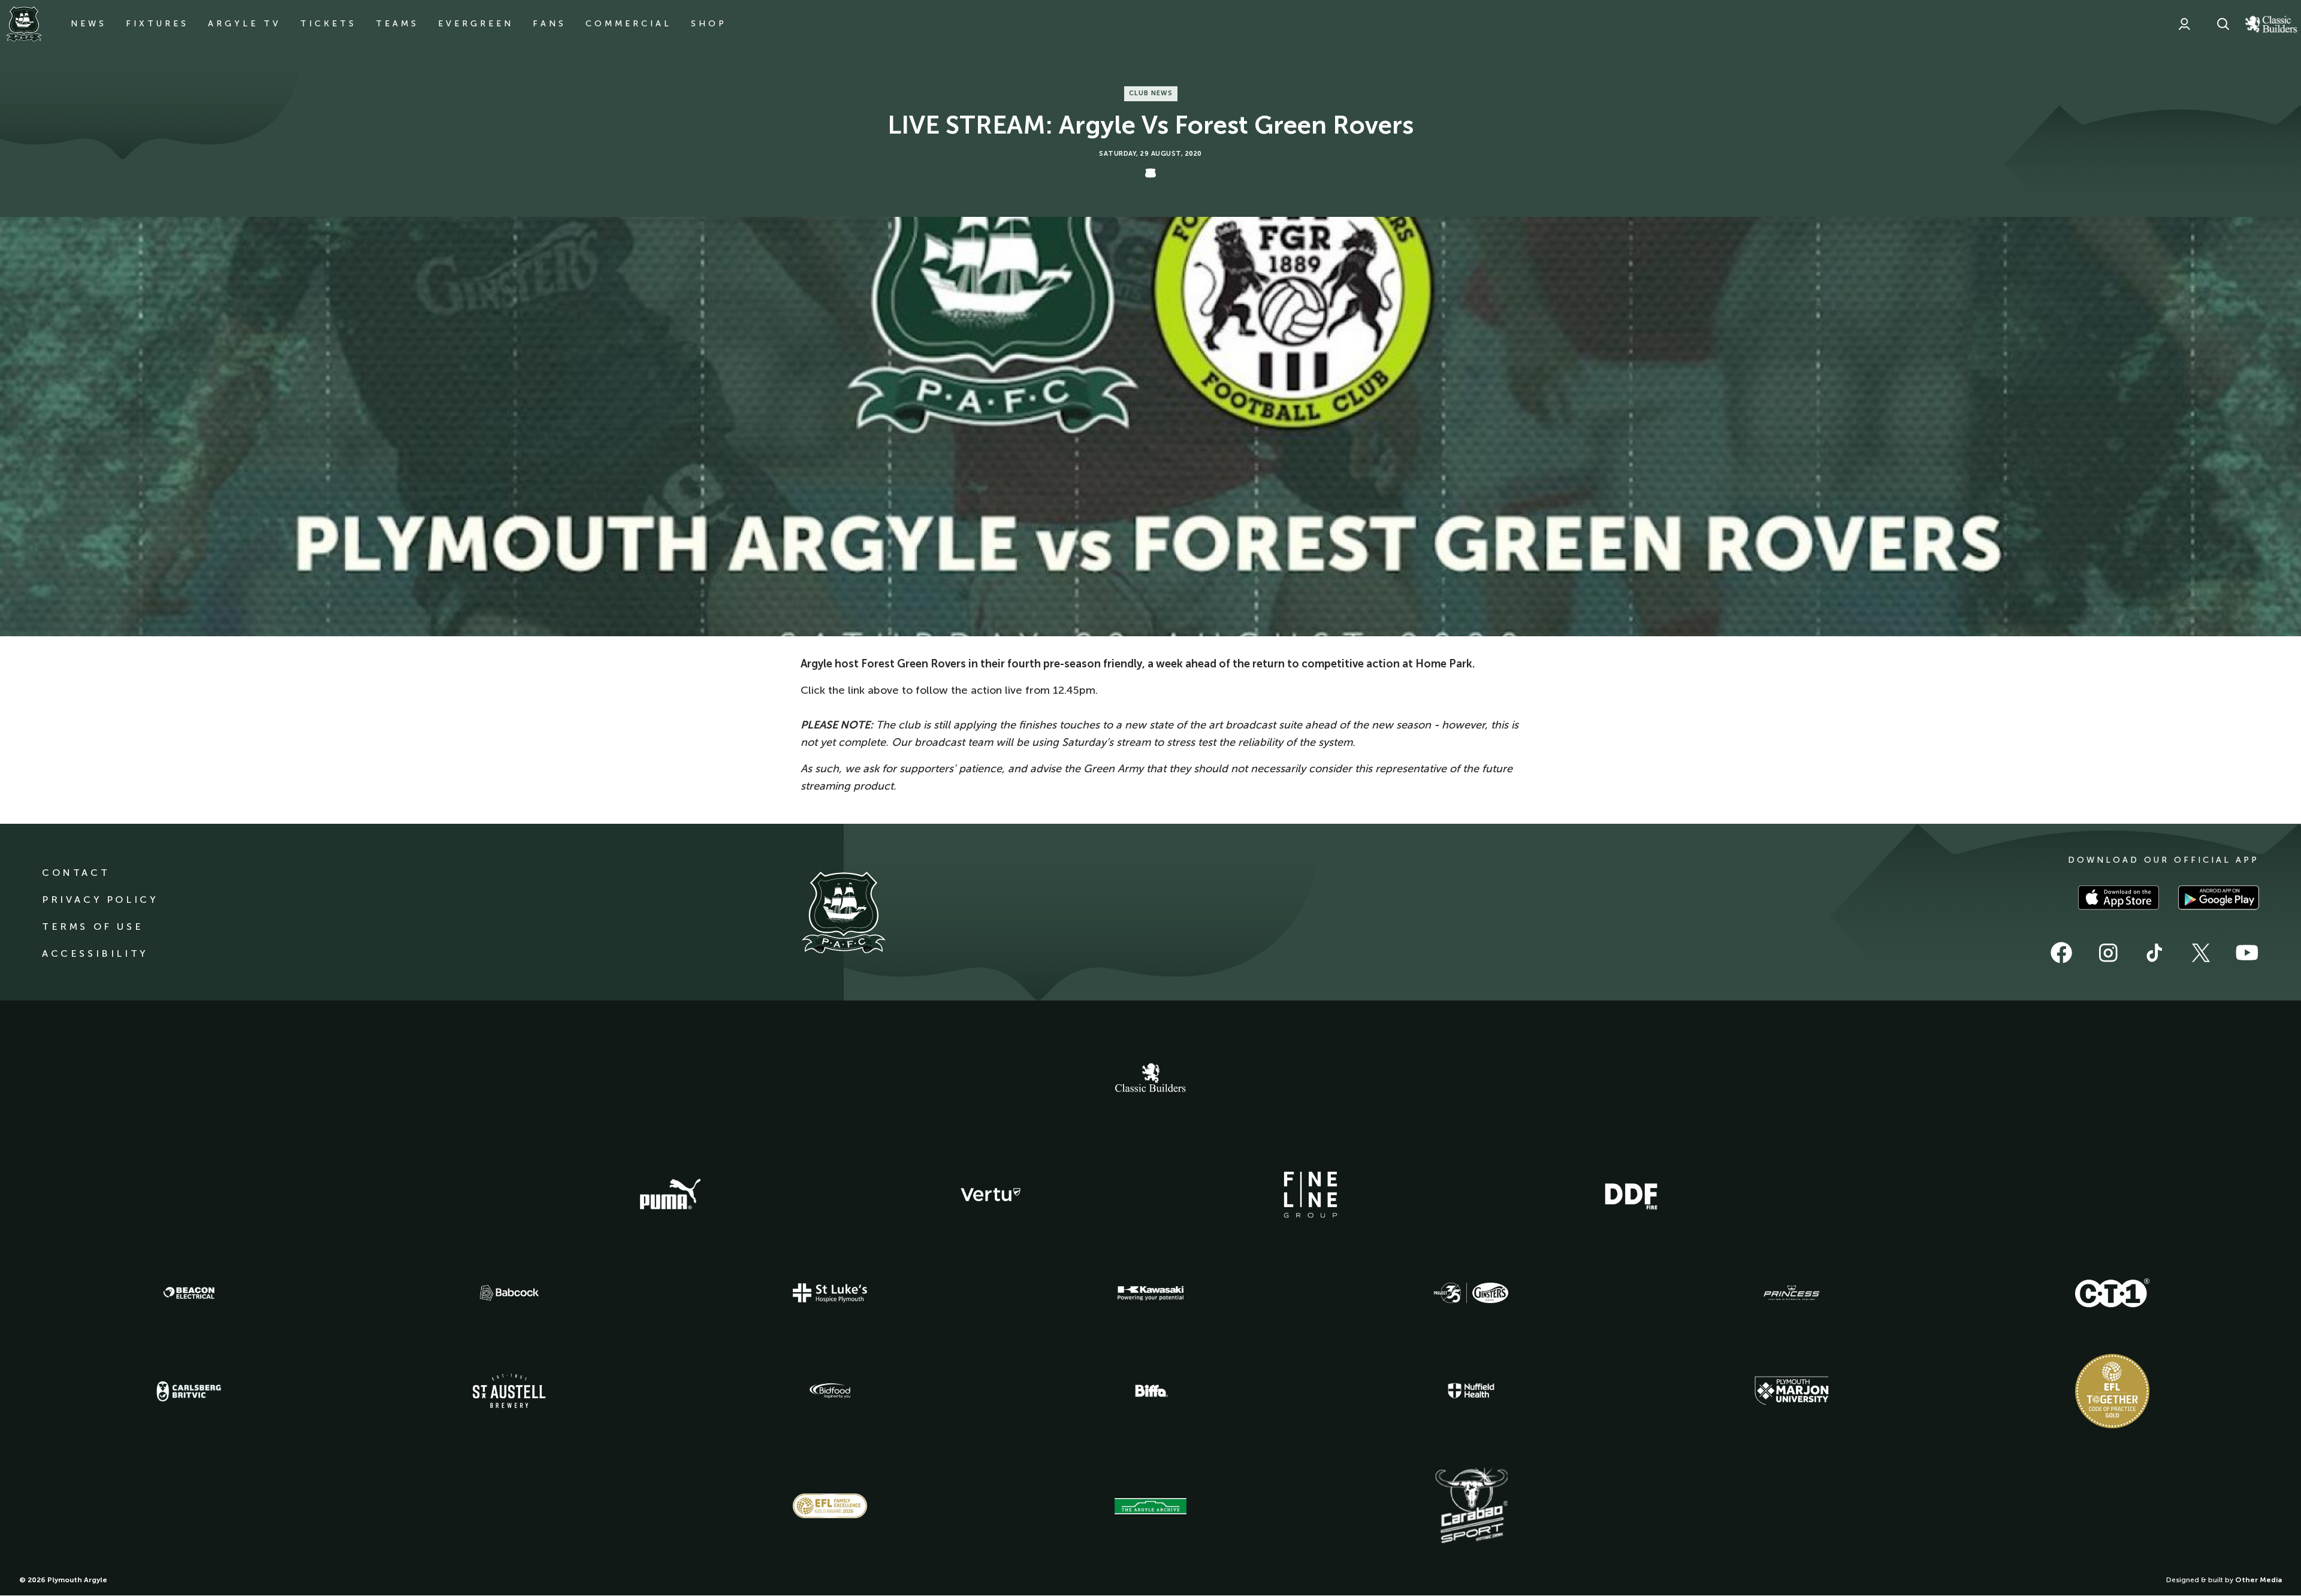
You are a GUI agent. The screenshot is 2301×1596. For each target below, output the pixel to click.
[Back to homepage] (24, 24)
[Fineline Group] (1310, 1195)
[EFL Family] (830, 1506)
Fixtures (157, 24)
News (89, 24)
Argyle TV (244, 24)
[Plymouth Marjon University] (1792, 1391)
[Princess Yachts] (1792, 1293)
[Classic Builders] (1150, 1079)
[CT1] (2112, 1293)
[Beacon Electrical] (189, 1293)
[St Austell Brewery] (509, 1391)
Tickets (328, 24)
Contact (76, 873)
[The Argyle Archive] (1150, 1506)
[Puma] (670, 1195)
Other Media (2258, 1580)
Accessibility (95, 953)
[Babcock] (509, 1293)
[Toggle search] (2223, 24)
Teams (397, 24)
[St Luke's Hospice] (830, 1293)
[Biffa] (1150, 1391)
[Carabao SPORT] (1471, 1506)
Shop (709, 24)
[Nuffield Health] (1471, 1391)
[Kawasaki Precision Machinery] (1150, 1293)
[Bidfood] (830, 1391)
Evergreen (476, 24)
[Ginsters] (1471, 1293)
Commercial (629, 24)
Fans (549, 24)
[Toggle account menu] (2184, 24)
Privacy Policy (100, 900)
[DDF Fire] (1631, 1195)
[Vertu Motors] (991, 1195)
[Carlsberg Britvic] (189, 1391)
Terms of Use (93, 927)
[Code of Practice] (2112, 1391)
